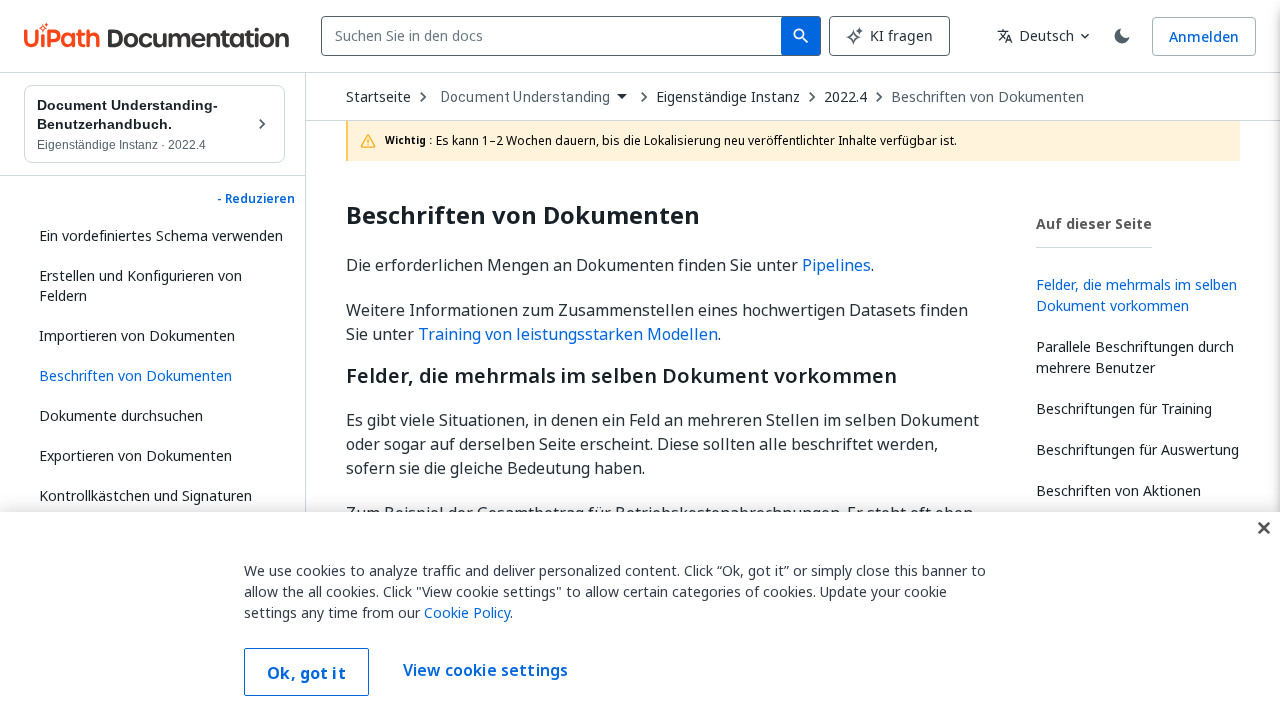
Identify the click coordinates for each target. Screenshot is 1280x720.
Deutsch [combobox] (1035, 35)
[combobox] (555, 36)
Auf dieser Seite (1094, 223)
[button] (154, 376)
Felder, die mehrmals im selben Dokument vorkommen (621, 376)
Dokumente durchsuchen (121, 415)
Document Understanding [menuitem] (525, 97)
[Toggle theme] (1122, 36)
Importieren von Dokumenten (137, 335)
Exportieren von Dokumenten (135, 455)
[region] (640, 616)
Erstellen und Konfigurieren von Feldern (140, 285)
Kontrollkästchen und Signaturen (145, 495)
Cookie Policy (467, 612)
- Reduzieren (256, 199)
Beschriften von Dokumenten (987, 97)
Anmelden (1204, 36)
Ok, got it (306, 673)
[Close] (1264, 528)
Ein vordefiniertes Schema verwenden (161, 235)
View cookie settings (485, 670)
